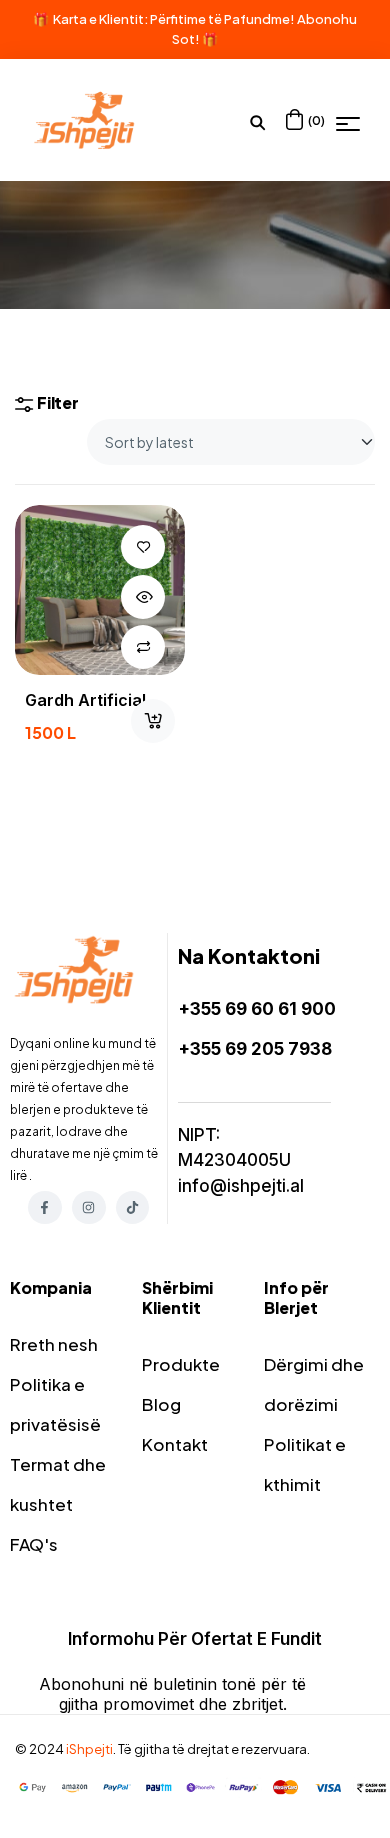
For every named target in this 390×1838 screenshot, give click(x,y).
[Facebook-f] (45, 1208)
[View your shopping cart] (294, 119)
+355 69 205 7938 (255, 1049)
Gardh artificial (85, 700)
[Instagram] (89, 1208)
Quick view (143, 597)
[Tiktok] (133, 1208)
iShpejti (89, 1749)
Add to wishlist (143, 547)
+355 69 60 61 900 (257, 1009)
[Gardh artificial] (100, 590)
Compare (143, 647)
